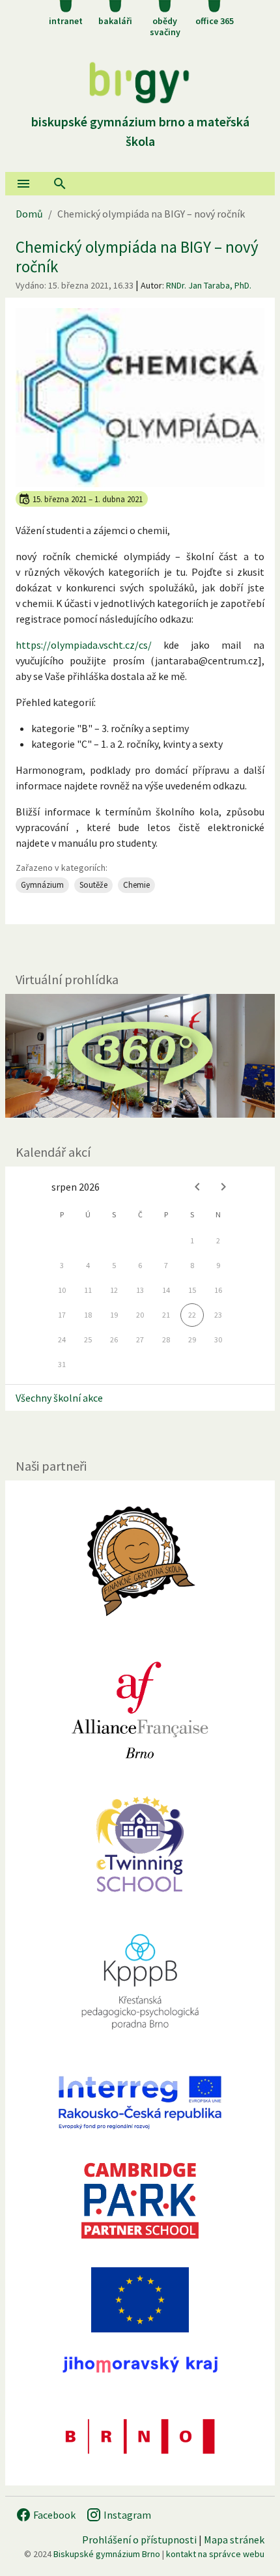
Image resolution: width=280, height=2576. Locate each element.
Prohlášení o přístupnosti (139, 2540)
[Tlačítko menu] (23, 184)
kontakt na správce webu (215, 2554)
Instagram (126, 2515)
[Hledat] (60, 184)
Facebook (53, 2515)
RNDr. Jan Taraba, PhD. (209, 285)
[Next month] (223, 1187)
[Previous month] (197, 1187)
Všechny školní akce (59, 1398)
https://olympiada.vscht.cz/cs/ (84, 645)
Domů (29, 214)
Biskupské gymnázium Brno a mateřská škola (140, 131)
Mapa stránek (234, 2540)
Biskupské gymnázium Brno (107, 2554)
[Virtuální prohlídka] (140, 1056)
